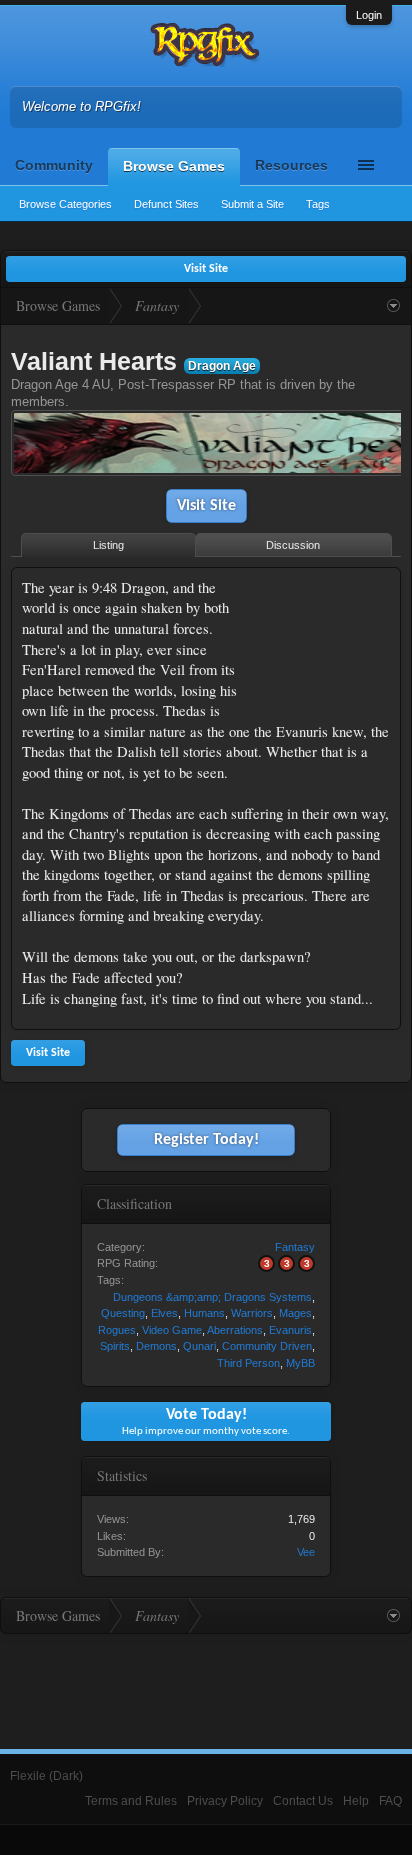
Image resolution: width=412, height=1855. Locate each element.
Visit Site (206, 506)
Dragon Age (222, 366)
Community (54, 165)
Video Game (172, 1330)
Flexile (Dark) (46, 1776)
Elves (164, 1313)
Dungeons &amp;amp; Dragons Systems (212, 1297)
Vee (306, 1552)
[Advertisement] (327, 640)
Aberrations (235, 1330)
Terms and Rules (131, 1801)
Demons (156, 1346)
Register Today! (206, 1140)
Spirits (115, 1346)
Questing (123, 1313)
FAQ (390, 1801)
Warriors (252, 1313)
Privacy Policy (225, 1801)
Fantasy (295, 1247)
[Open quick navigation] (393, 306)
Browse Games (174, 166)
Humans (204, 1313)
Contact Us (303, 1801)
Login (369, 15)
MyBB (300, 1363)
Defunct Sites (166, 204)
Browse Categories (65, 204)
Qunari (199, 1346)
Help (356, 1801)
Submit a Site (252, 204)
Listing (108, 545)
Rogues (117, 1330)
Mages (295, 1313)
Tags (318, 204)
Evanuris (290, 1330)
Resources (291, 165)
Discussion (293, 545)
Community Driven (267, 1346)
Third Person (248, 1363)
